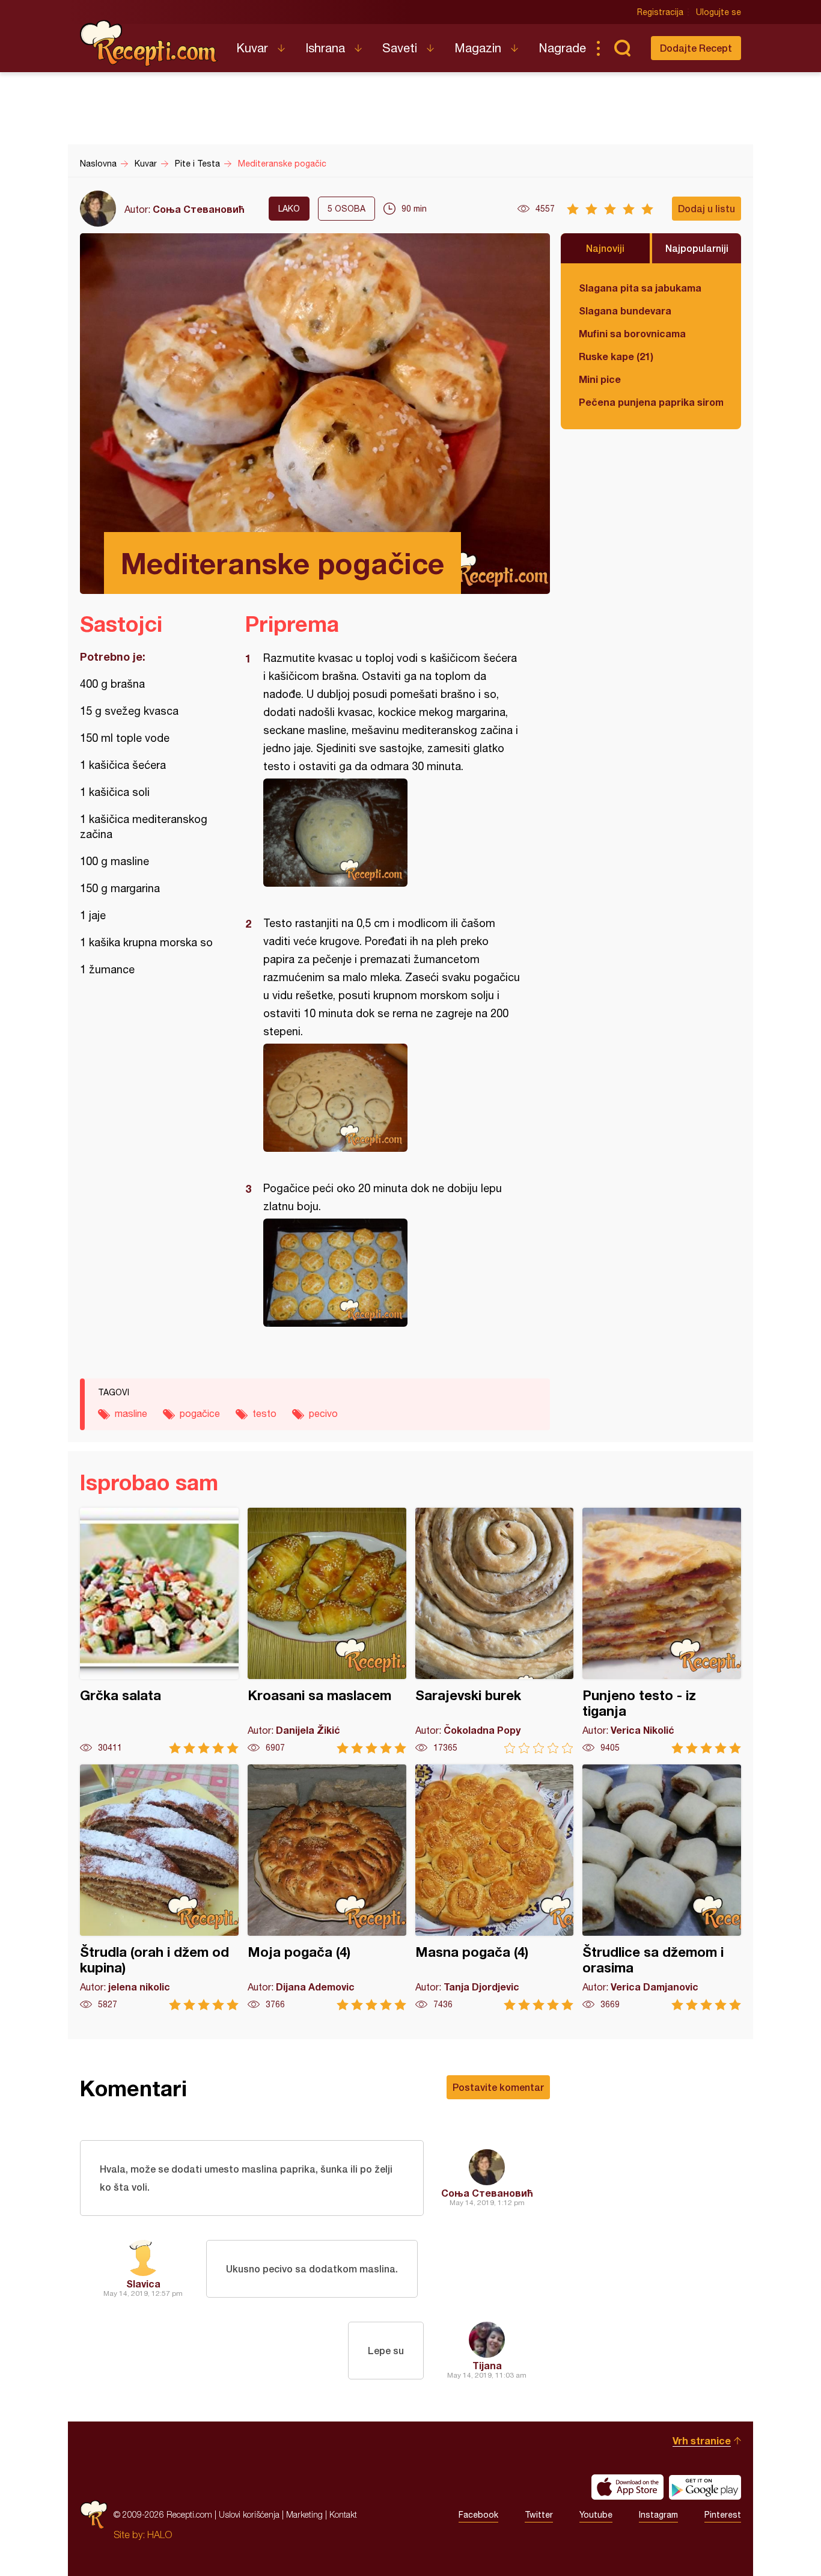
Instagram (658, 2515)
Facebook (478, 2515)
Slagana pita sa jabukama (640, 288)
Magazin (478, 48)
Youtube (596, 2515)
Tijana (487, 2365)
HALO (160, 2535)
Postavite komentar (498, 2087)
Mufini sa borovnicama (632, 333)
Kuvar (252, 48)
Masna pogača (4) (495, 1887)
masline (131, 1413)
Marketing (304, 2514)
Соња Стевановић (199, 209)
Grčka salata (159, 1631)
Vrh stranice (702, 2440)
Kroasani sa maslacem (327, 1631)
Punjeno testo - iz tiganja (662, 1631)
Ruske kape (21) (616, 356)
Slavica (143, 2284)
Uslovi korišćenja (249, 2514)
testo (264, 1413)
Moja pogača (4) (327, 1887)
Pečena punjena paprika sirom (651, 402)
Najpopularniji (697, 248)
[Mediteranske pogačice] (392, 833)
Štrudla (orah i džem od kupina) (159, 1887)
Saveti (400, 48)
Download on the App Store (627, 2487)
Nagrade (562, 48)
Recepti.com (149, 43)
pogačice (200, 1413)
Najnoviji (605, 248)
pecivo (323, 1413)
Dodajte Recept (696, 48)
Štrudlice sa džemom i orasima (662, 1887)
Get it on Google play (705, 2487)
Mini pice (600, 379)
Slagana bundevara (625, 311)
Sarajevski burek (495, 1631)
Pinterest (723, 2515)
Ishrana (325, 48)
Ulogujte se (719, 12)
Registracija (660, 12)
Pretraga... (622, 48)
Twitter (539, 2515)
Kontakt (343, 2514)
